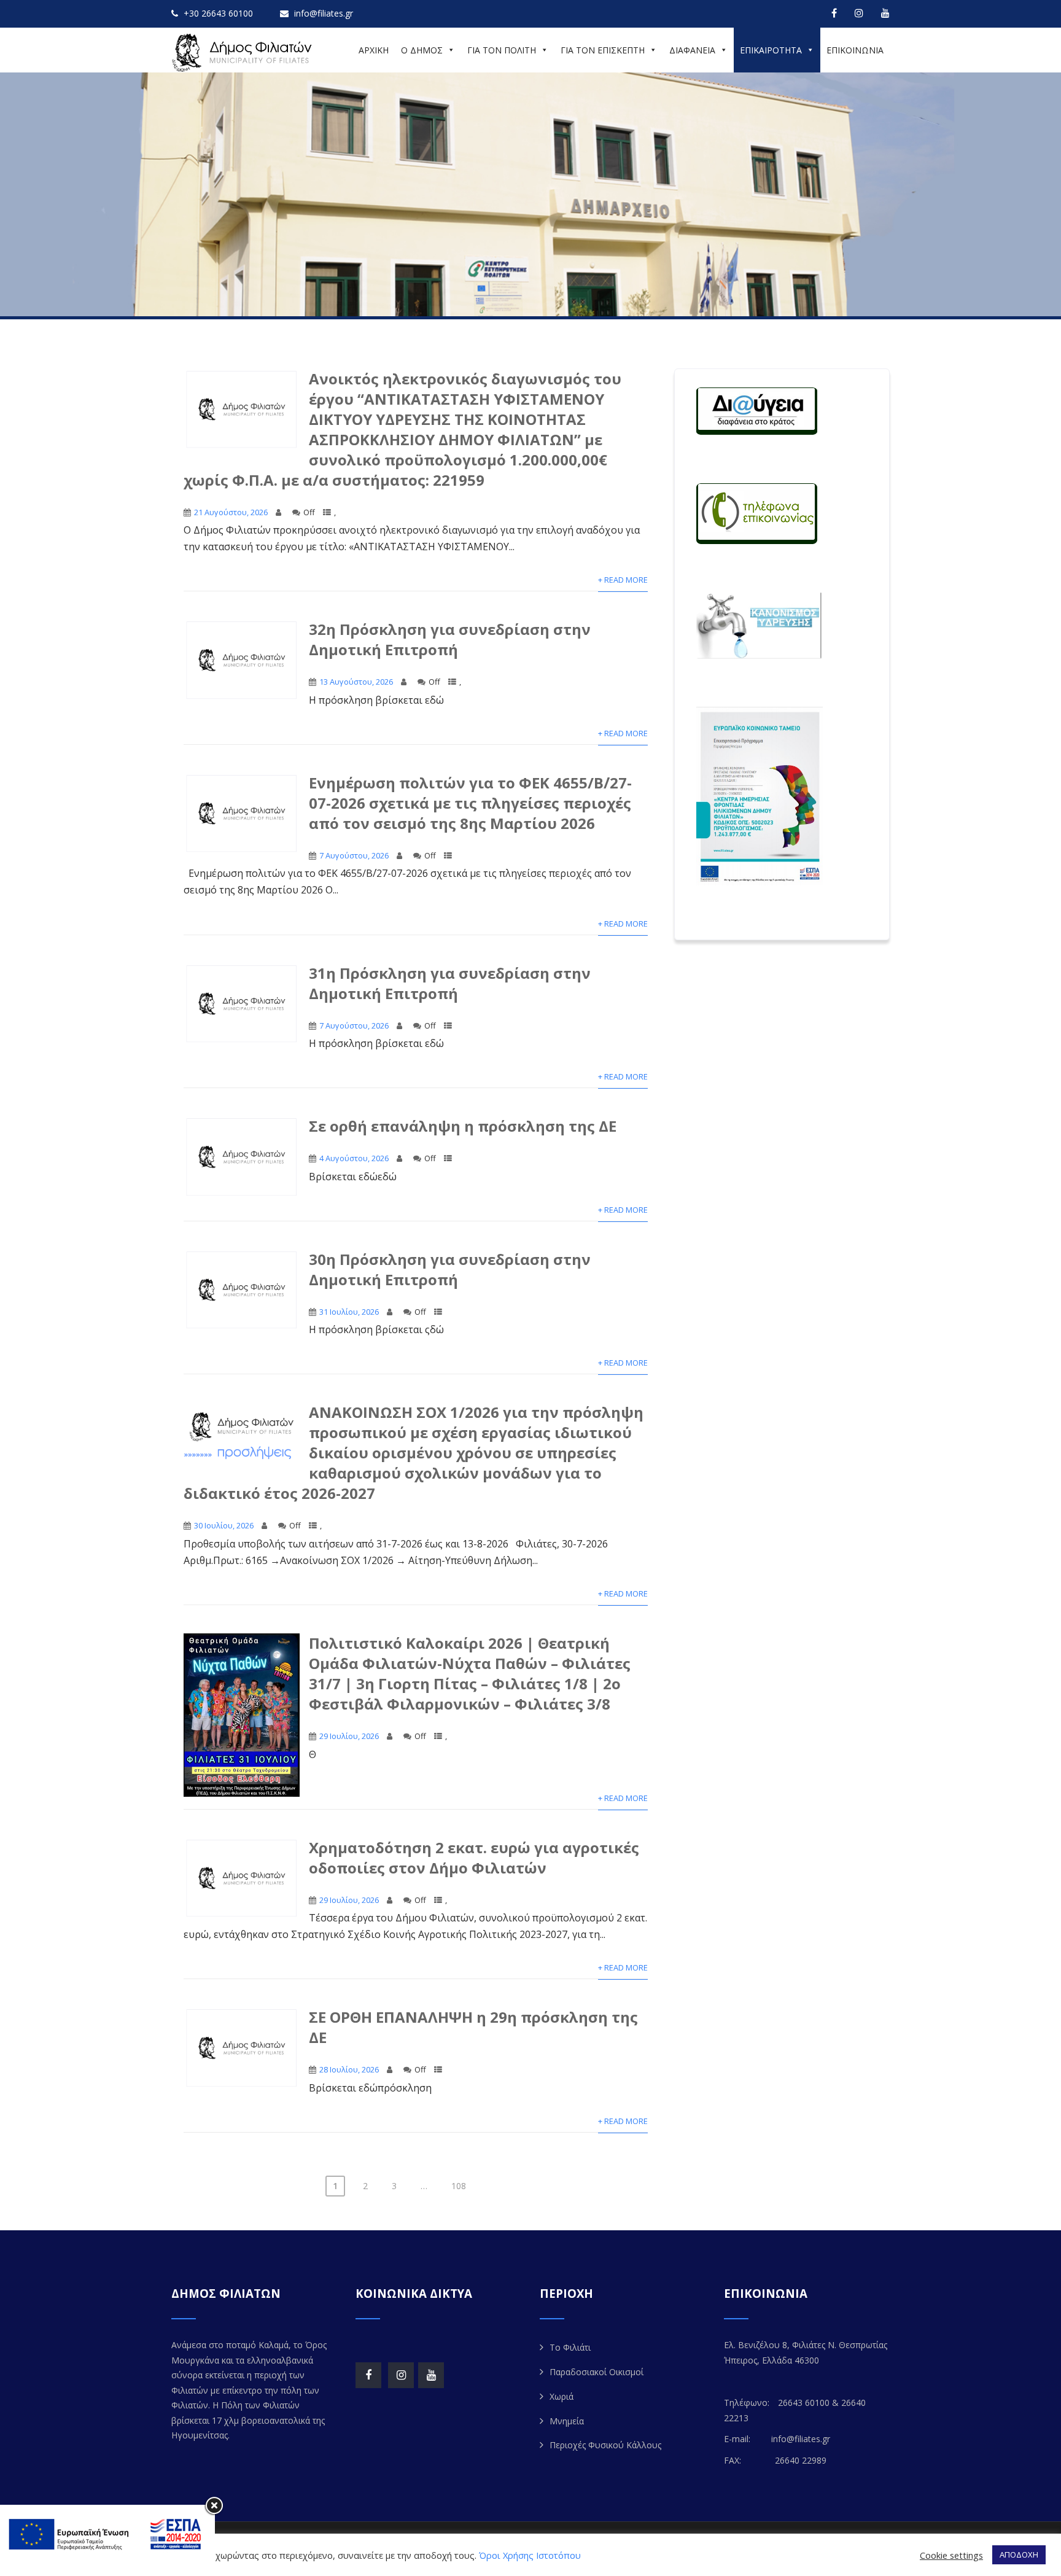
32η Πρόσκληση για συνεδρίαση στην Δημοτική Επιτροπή (450, 639)
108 (459, 2186)
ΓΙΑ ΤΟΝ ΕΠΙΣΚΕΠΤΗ (603, 50)
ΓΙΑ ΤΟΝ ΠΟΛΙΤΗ (502, 50)
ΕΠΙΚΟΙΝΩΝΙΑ (855, 50)
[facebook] (834, 13)
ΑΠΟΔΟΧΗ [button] (1019, 2555)
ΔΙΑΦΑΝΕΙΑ (692, 50)
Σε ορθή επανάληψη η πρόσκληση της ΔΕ (463, 1126)
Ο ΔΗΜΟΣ (422, 50)
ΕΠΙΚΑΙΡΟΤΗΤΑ (771, 50)
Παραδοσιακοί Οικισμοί (597, 2372)
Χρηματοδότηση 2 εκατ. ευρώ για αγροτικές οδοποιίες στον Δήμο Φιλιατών (474, 1858)
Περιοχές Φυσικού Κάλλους (605, 2445)
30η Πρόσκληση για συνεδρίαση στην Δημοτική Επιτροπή (450, 1269)
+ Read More (623, 580)
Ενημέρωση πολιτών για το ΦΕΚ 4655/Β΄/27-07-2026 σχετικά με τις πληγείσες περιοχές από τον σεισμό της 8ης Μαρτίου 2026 (470, 803)
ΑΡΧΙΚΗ (374, 50)
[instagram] (859, 13)
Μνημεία (567, 2421)
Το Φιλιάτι (570, 2347)
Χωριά (562, 2396)
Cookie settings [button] (951, 2555)
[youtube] (885, 13)
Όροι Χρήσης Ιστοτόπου (530, 2555)
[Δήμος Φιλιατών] (244, 53)
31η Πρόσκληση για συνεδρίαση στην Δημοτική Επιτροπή (450, 983)
